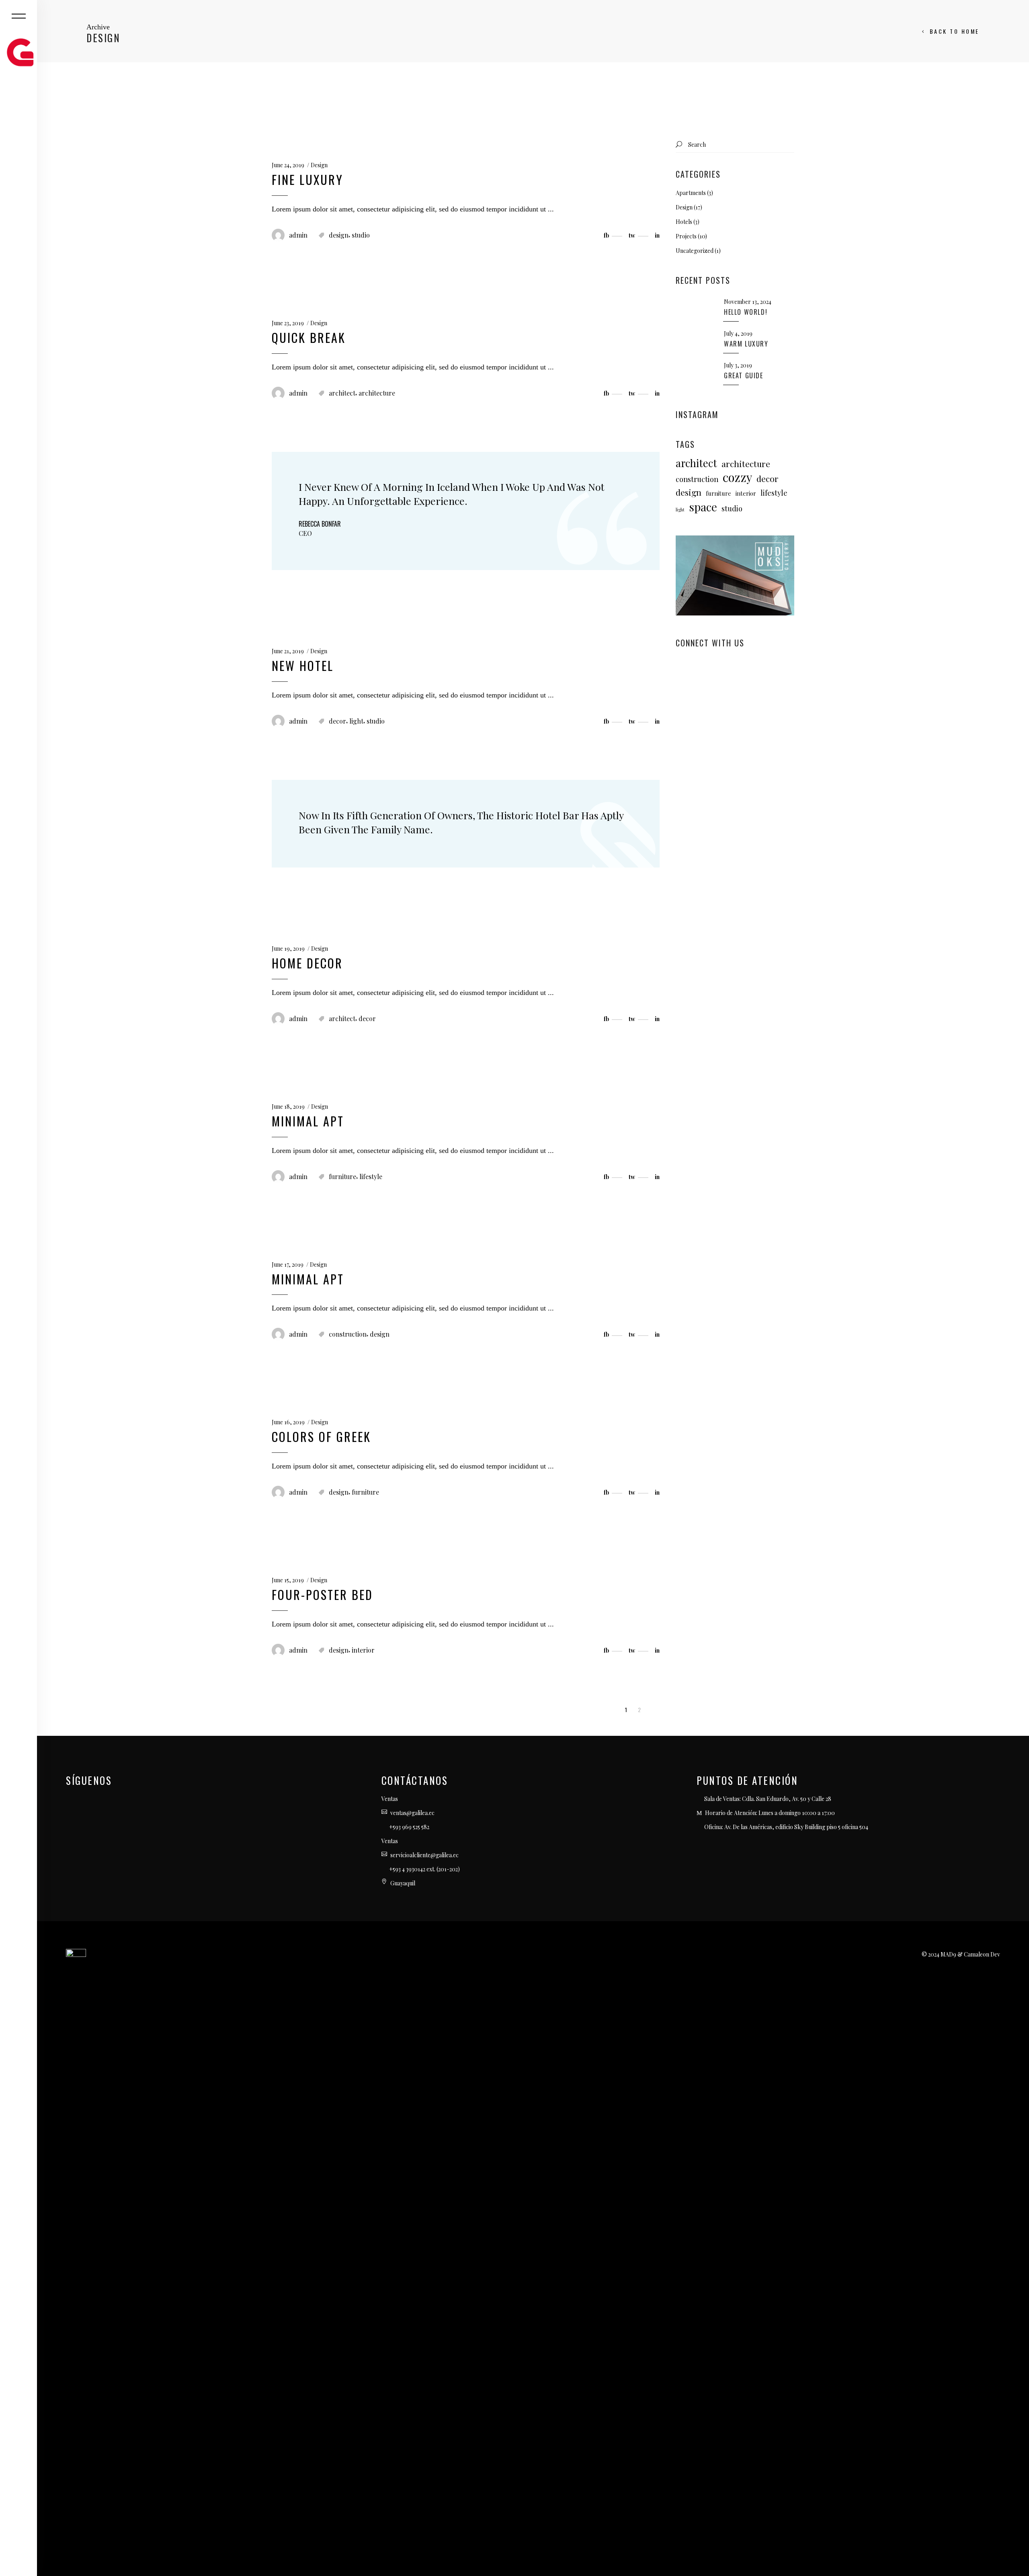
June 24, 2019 (288, 165)
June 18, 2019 (288, 1106)
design (339, 235)
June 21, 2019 (288, 651)
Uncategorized (695, 251)
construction (348, 1334)
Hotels (684, 222)
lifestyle (371, 1176)
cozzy (737, 477)
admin (298, 235)
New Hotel (303, 666)
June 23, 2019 (288, 323)
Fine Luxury (307, 179)
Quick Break (309, 337)
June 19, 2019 (288, 949)
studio (361, 235)
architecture (377, 393)
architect (342, 393)
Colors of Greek (321, 1437)
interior (363, 1650)
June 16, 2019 (288, 1422)
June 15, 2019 (288, 1580)
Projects (686, 236)
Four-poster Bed (322, 1595)
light (356, 721)
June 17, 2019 (288, 1264)
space (703, 507)
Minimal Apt (308, 1121)
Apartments (691, 193)
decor (337, 721)
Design (319, 165)
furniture (342, 1176)
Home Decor (307, 963)
